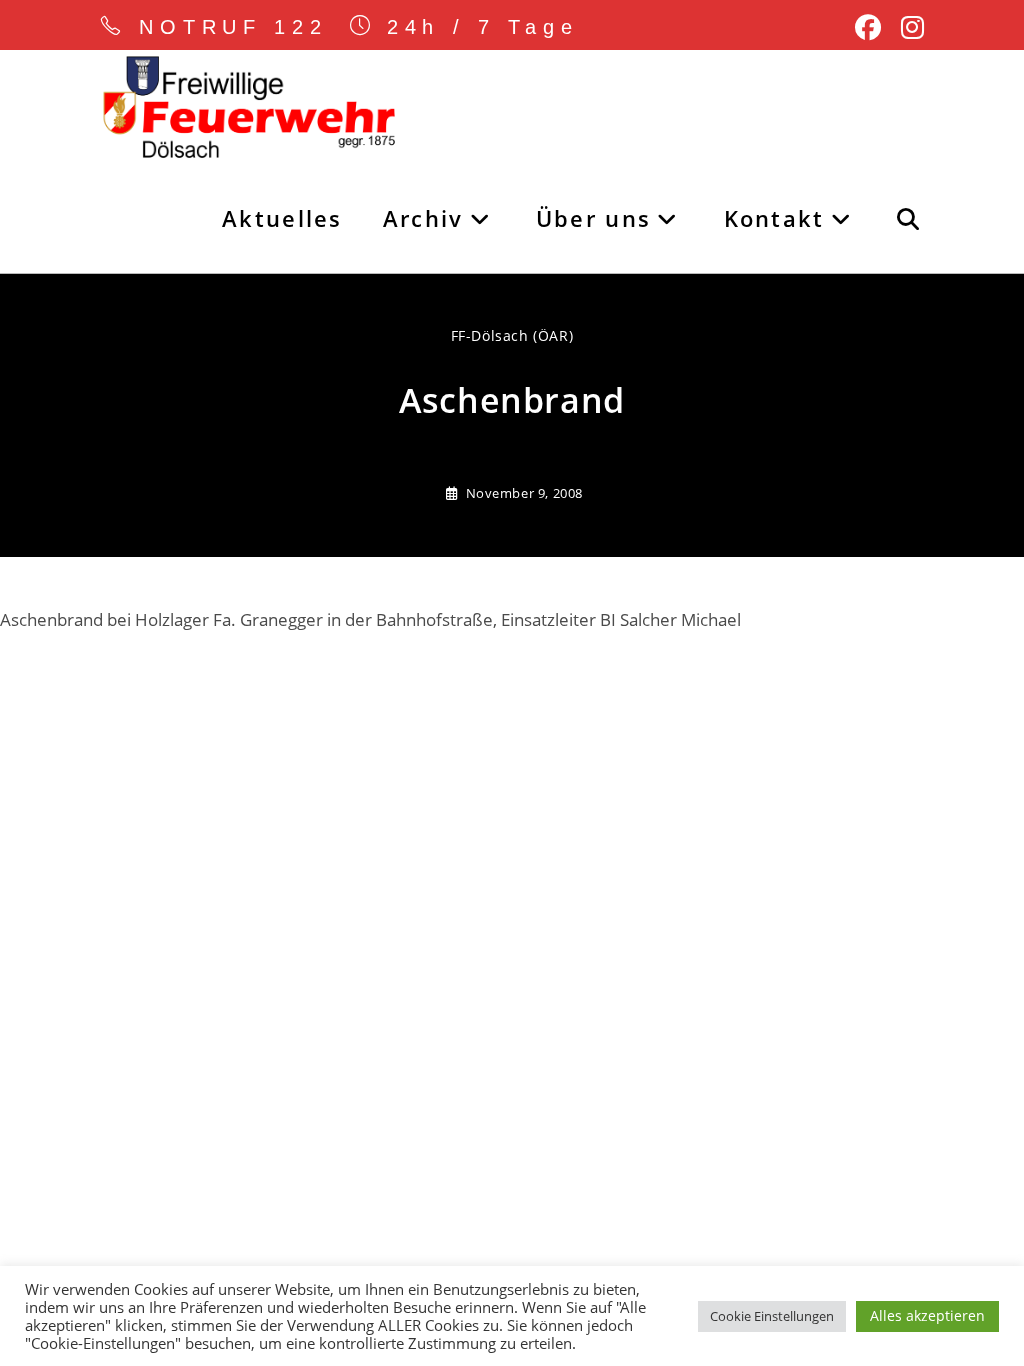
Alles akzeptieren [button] (927, 1315)
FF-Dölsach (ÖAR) (512, 335)
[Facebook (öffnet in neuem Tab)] (868, 28)
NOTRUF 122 (233, 27)
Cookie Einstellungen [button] (772, 1316)
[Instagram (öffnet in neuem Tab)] (907, 28)
